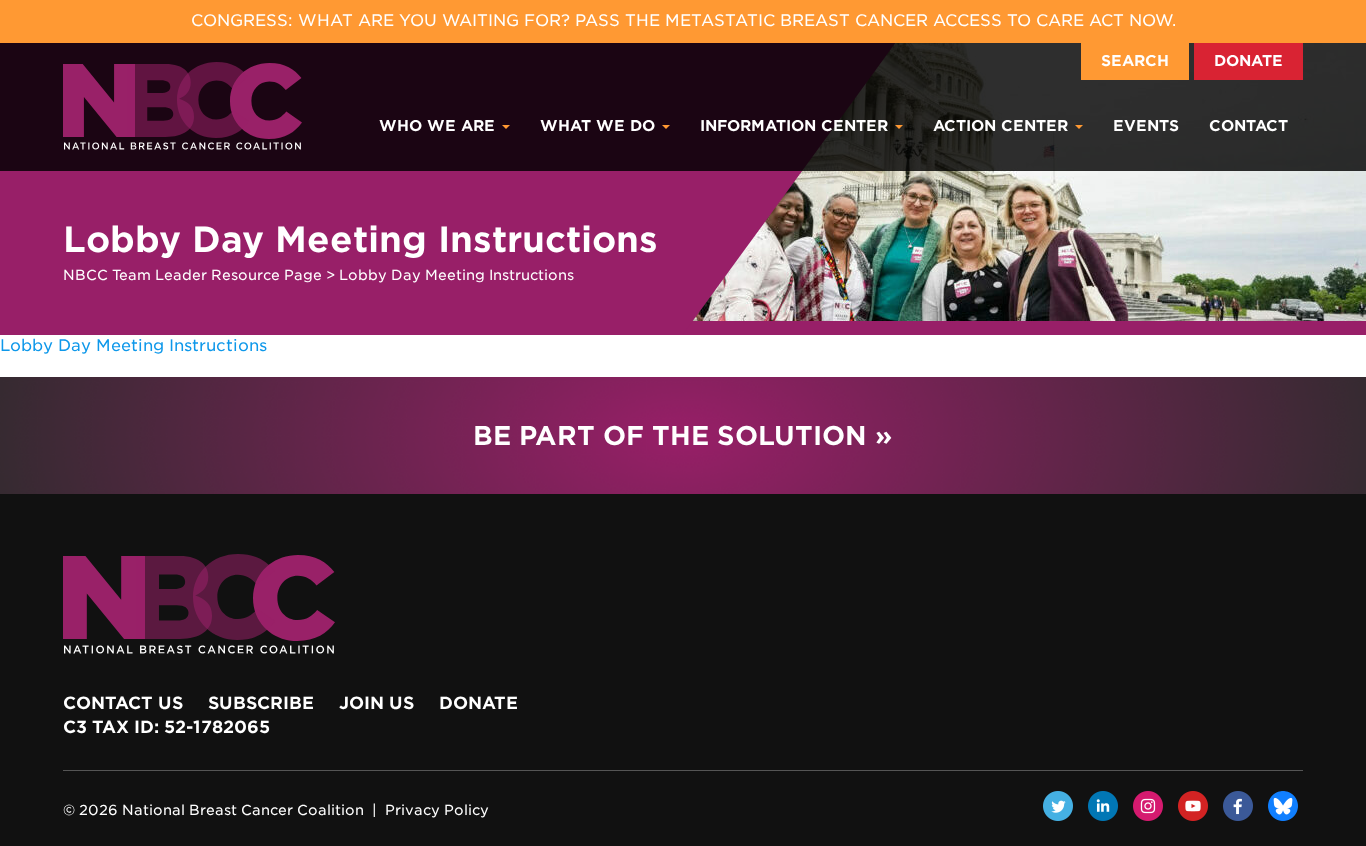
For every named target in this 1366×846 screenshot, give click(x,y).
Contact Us (123, 703)
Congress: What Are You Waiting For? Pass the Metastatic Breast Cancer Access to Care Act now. (683, 20)
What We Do (600, 126)
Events (1146, 126)
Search (1135, 61)
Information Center (796, 126)
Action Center (1003, 126)
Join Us (376, 703)
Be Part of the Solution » (682, 435)
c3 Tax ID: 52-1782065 (166, 727)
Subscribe (261, 703)
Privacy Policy (437, 810)
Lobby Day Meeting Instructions (133, 345)
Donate (1248, 61)
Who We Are (439, 126)
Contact (1248, 126)
